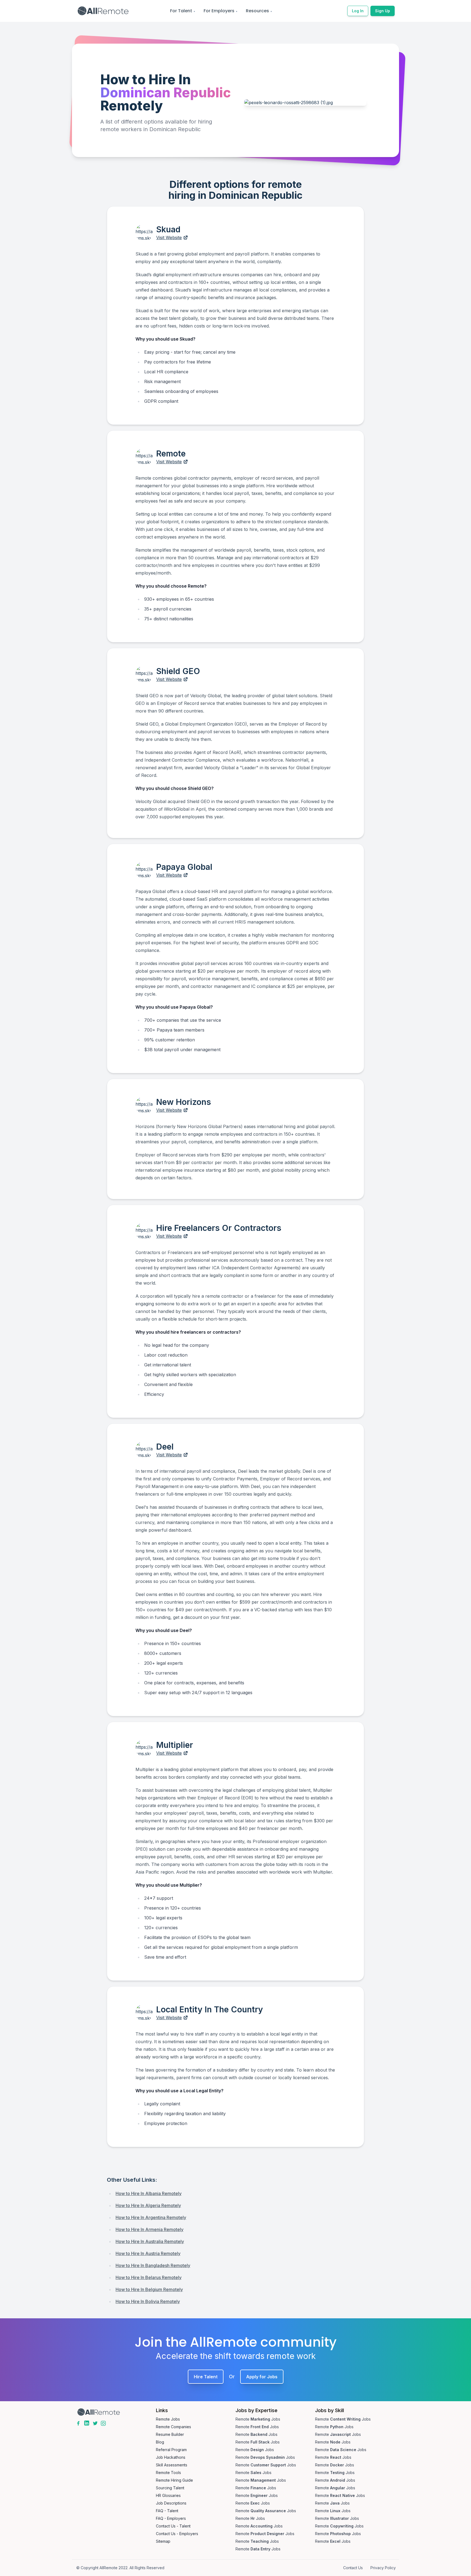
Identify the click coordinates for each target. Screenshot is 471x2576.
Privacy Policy (383, 2568)
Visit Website (169, 238)
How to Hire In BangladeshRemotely (153, 2265)
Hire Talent (206, 2377)
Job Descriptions (171, 2503)
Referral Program (171, 2450)
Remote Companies (173, 2427)
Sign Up (383, 11)
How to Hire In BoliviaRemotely (148, 2301)
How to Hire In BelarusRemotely (149, 2277)
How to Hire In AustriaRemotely (148, 2253)
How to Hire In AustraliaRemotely (150, 2241)
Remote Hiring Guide (174, 2480)
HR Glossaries (168, 2495)
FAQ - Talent (167, 2511)
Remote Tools (168, 2473)
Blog (160, 2442)
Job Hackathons (171, 2457)
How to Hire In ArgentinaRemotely (151, 2217)
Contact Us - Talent (173, 2526)
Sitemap (163, 2541)
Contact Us (353, 2568)
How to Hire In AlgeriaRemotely (148, 2205)
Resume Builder (170, 2434)
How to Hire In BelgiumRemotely (149, 2289)
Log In (358, 11)
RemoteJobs (258, 2419)
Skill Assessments (172, 2465)
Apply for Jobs (262, 2377)
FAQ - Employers (171, 2518)
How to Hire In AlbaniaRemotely (149, 2193)
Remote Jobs (168, 2419)
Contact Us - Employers (177, 2534)
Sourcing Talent (170, 2488)
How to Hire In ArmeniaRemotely (150, 2229)
